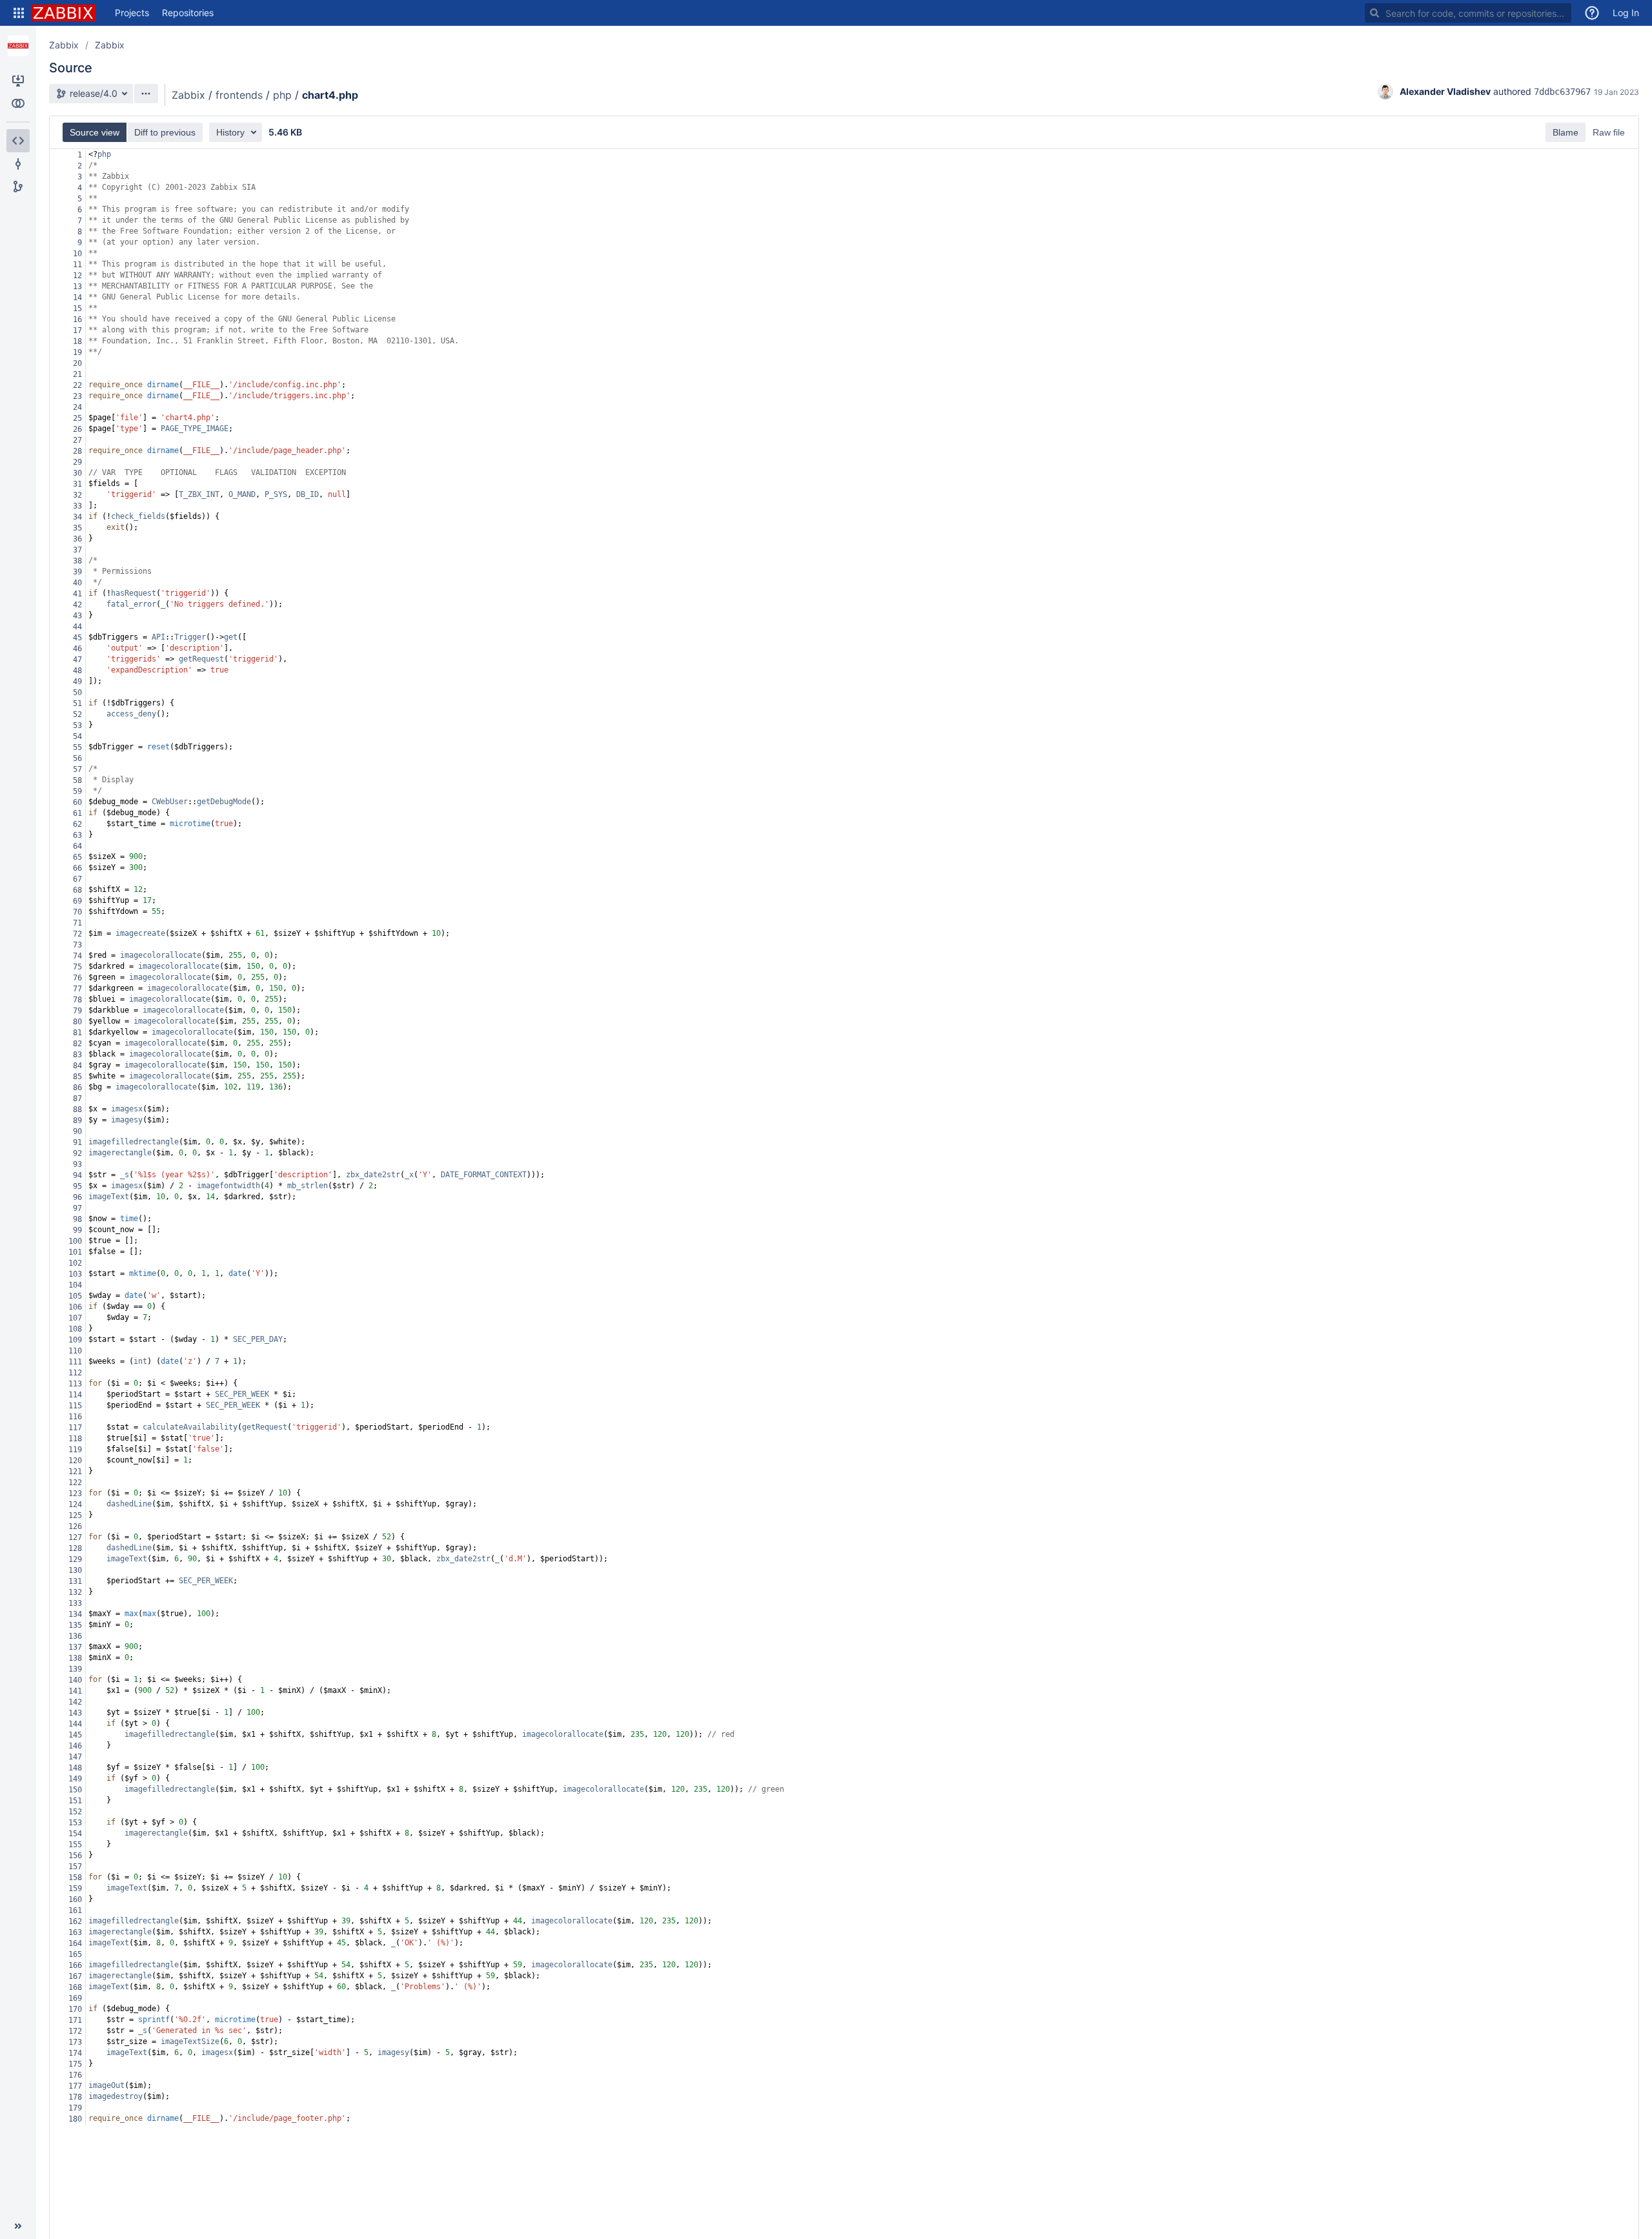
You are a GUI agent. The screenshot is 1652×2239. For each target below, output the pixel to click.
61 (77, 813)
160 (75, 1900)
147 (75, 1757)
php (282, 95)
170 (75, 2009)
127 (75, 1537)
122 (75, 1483)
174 (75, 2053)
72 (77, 934)
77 (77, 989)
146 (75, 1746)
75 (77, 967)
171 (75, 2020)
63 (77, 835)
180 (75, 2119)
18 (77, 341)
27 (77, 440)
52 (77, 714)
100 (75, 1241)
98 (77, 1219)
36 (77, 539)
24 (77, 407)
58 (77, 780)
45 (77, 638)
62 (77, 824)
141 (75, 1691)
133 (75, 1603)
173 (75, 2042)
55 (77, 747)
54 (77, 736)
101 (75, 1252)
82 (77, 1044)
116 (75, 1417)
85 (77, 1077)
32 (77, 495)
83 (77, 1055)
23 (77, 396)
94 (77, 1175)
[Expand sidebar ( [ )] (18, 2226)
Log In (1626, 13)
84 (77, 1066)
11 (77, 265)
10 (77, 254)
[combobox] (1468, 13)
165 (75, 1954)
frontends (239, 95)
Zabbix (64, 45)
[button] (19, 13)
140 (75, 1680)
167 (75, 1976)
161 (75, 1910)
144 (75, 1724)
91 (77, 1142)
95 (77, 1186)
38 (77, 561)
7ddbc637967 (1562, 92)
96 (77, 1197)
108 (75, 1329)
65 (77, 857)
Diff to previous (165, 132)
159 (75, 1889)
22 (77, 385)
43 (77, 616)
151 (75, 1801)
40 (77, 583)
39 (77, 572)
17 (77, 330)
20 (77, 363)
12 (77, 276)
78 (77, 1000)
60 (77, 802)
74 (77, 956)
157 (75, 1867)
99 (77, 1230)
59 (77, 791)
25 (77, 418)
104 (75, 1285)
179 (75, 2108)
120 (75, 1461)
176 (75, 2075)
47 (77, 660)
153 (75, 1823)
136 (75, 1636)
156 (75, 1856)
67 (77, 879)
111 (75, 1362)
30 (77, 473)
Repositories (188, 13)
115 (75, 1406)
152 (75, 1812)
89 (77, 1120)
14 (77, 298)
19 (77, 352)
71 (77, 923)
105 (75, 1296)
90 (77, 1131)
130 (75, 1570)
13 (77, 287)
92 (77, 1153)
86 (77, 1088)
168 (75, 1987)
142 (75, 1702)
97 (77, 1208)
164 (75, 1943)
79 (77, 1011)
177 (75, 2086)
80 (77, 1022)
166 (75, 1965)
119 (75, 1450)
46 (77, 649)
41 (77, 594)
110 (75, 1351)
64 (77, 846)
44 (77, 627)
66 (77, 868)
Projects (132, 13)
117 (75, 1428)
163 (75, 1932)
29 (77, 462)
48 (77, 671)
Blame (1566, 132)
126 (75, 1526)
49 (77, 682)
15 (77, 309)
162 (75, 1921)
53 (77, 725)
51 (77, 704)
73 (77, 945)
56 (77, 758)
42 (77, 605)
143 (75, 1713)
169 (75, 1998)
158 (75, 1878)
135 (75, 1625)
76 (77, 978)
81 (77, 1033)
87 (77, 1099)
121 (75, 1472)
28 (77, 451)
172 (75, 2031)
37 (77, 550)
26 (77, 429)
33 (77, 506)
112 (75, 1373)
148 (75, 1768)
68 (77, 890)
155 (75, 1845)
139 (75, 1669)
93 (77, 1164)
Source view (95, 132)
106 (75, 1307)
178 (75, 2097)
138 (75, 1658)
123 (75, 1494)
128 (75, 1548)
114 (75, 1395)
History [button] (230, 132)
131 (75, 1581)
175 (75, 2064)
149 (75, 1779)
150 (75, 1790)
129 (75, 1559)
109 (75, 1340)
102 (75, 1263)
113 (75, 1384)
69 (77, 901)
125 (75, 1515)
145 (75, 1735)
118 (75, 1439)
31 (77, 484)
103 (75, 1274)
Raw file (1609, 132)
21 (77, 374)
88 (77, 1109)
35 (77, 528)
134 (75, 1614)
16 (77, 319)
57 (77, 769)
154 (75, 1834)
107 (75, 1318)
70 (77, 912)
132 (75, 1592)
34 (77, 517)
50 (77, 693)
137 (75, 1647)
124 (75, 1504)
